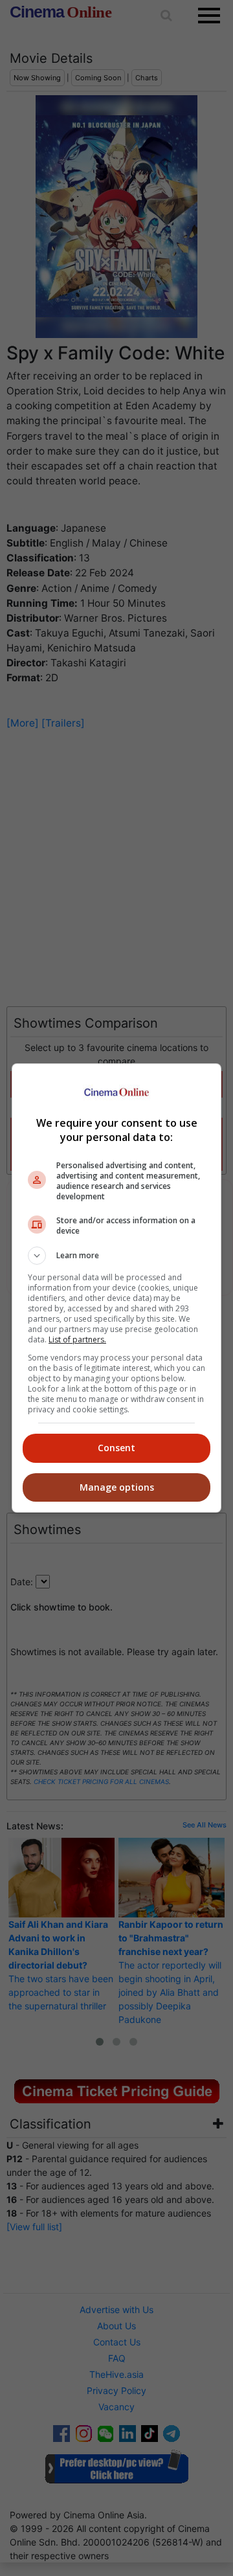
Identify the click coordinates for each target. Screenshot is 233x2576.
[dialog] (116, 1288)
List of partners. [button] (77, 1339)
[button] (116, 1256)
